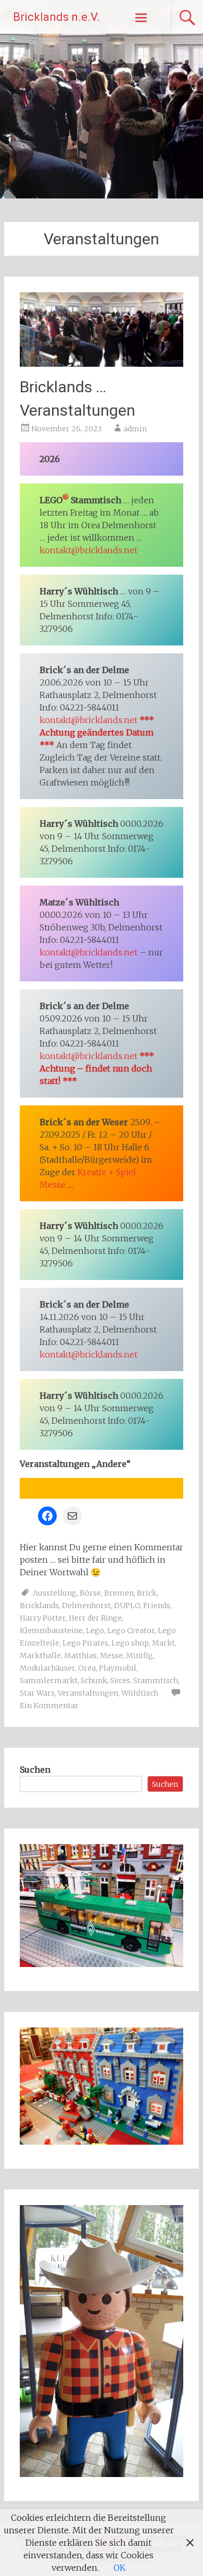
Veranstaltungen (88, 1693)
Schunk (94, 1681)
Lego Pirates (85, 1643)
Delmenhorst (86, 1606)
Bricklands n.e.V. (56, 17)
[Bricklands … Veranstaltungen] (102, 364)
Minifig (139, 1656)
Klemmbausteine (51, 1631)
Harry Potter (43, 1618)
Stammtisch (156, 1681)
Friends (157, 1606)
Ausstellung (55, 1593)
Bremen (119, 1593)
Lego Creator (131, 1631)
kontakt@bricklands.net (88, 550)
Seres (120, 1681)
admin (135, 429)
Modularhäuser (47, 1668)
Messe (111, 1656)
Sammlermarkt (49, 1681)
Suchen (35, 1770)
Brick (147, 1593)
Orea (87, 1668)
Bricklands (39, 1606)
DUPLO (127, 1606)
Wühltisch (140, 1693)
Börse (90, 1593)
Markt (163, 1643)
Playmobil (118, 1668)
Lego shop (130, 1643)
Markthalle (40, 1656)
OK (119, 2568)
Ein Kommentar (49, 1706)
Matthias (80, 1656)
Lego (95, 1631)
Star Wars (37, 1693)
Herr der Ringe (95, 1618)
